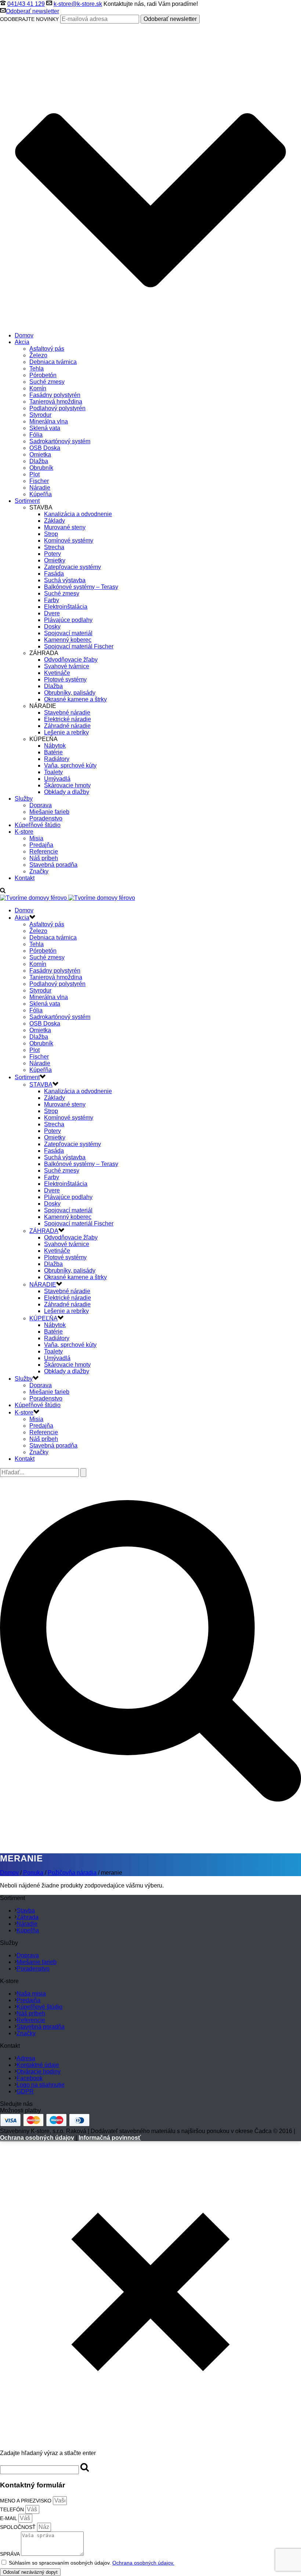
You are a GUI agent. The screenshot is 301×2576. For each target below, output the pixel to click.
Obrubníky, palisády (70, 693)
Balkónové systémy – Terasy (81, 587)
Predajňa (41, 845)
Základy (55, 521)
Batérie (53, 752)
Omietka (40, 455)
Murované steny (65, 527)
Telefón (13, 2509)
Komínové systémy (69, 541)
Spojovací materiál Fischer (79, 646)
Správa (10, 2554)
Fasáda (54, 574)
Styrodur (40, 415)
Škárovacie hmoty (67, 785)
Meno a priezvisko (26, 2501)
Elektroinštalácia (66, 607)
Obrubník (41, 468)
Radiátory (57, 759)
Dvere (52, 613)
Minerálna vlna (49, 421)
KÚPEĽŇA (43, 1318)
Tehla (37, 368)
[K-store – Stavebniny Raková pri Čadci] (68, 898)
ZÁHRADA (44, 1231)
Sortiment (27, 501)
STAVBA (41, 1085)
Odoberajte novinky (29, 19)
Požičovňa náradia (72, 1873)
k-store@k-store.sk (78, 4)
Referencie (44, 851)
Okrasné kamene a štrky (75, 699)
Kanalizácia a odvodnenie (78, 514)
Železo (38, 355)
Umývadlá (57, 779)
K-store (24, 832)
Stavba (26, 1910)
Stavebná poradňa (53, 865)
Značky (39, 871)
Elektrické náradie (68, 719)
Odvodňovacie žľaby (71, 660)
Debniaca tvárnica (53, 362)
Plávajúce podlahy (68, 620)
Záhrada (28, 1917)
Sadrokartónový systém (60, 441)
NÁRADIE (43, 1285)
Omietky (55, 560)
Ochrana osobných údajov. (143, 2563)
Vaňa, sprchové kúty (70, 765)
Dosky (52, 627)
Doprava (41, 805)
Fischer (39, 481)
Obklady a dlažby (67, 792)
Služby (24, 799)
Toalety (53, 772)
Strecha (54, 547)
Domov (24, 335)
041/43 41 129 (26, 4)
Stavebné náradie (67, 713)
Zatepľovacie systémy (72, 567)
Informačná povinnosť (110, 2138)
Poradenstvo (46, 818)
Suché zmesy (47, 382)
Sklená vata (45, 428)
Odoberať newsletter (32, 11)
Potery (52, 554)
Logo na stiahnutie (41, 2085)
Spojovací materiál (68, 633)
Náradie (40, 488)
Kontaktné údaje (38, 2065)
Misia (36, 838)
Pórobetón (43, 375)
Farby (52, 600)
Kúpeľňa (41, 494)
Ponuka (33, 1873)
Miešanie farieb (49, 812)
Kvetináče (57, 673)
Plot (35, 474)
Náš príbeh (44, 858)
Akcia (22, 342)
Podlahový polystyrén (57, 408)
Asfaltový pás (47, 349)
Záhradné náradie (67, 726)
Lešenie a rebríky (66, 732)
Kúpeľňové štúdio (38, 825)
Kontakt (25, 878)
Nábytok (55, 746)
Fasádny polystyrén (55, 395)
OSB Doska (45, 448)
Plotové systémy (65, 679)
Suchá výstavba (65, 580)
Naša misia (31, 1994)
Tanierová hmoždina (56, 402)
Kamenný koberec (68, 640)
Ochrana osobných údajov (37, 2138)
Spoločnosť (19, 2527)
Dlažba (39, 461)
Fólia (36, 435)
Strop (51, 534)
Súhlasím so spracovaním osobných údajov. (92, 2563)
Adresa (26, 2058)
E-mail (9, 2518)
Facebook (30, 2078)
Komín (38, 388)
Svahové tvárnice (67, 666)
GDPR (25, 2091)
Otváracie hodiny (39, 2071)
